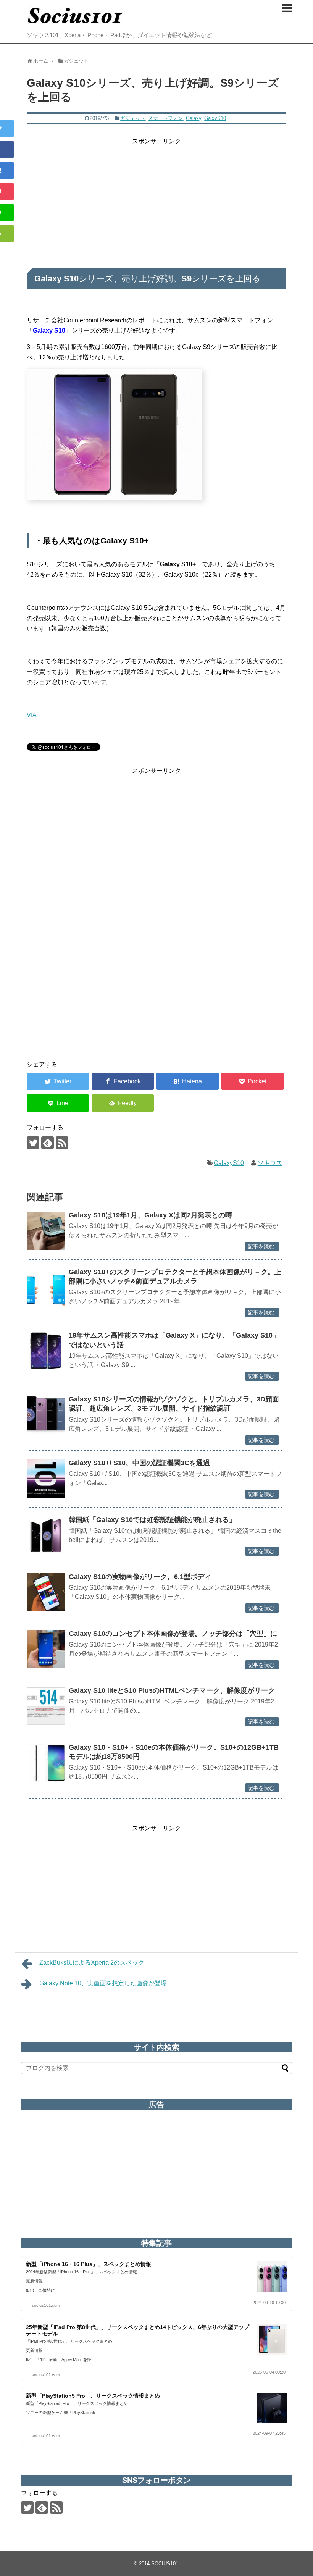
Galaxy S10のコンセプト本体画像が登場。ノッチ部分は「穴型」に (173, 1634)
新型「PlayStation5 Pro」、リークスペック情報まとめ (93, 2396)
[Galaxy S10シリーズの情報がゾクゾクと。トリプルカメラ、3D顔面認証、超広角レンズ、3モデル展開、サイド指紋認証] (46, 1415)
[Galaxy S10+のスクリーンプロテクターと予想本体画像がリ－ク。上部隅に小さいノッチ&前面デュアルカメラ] (46, 1288)
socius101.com (46, 2305)
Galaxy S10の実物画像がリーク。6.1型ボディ (140, 1577)
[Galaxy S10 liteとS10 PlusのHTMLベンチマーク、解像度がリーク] (46, 1706)
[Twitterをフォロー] (33, 1143)
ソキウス (270, 1163)
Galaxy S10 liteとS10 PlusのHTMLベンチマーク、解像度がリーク (172, 1690)
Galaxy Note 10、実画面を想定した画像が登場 (103, 1983)
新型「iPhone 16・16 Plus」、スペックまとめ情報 (89, 2264)
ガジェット (133, 118)
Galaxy (194, 118)
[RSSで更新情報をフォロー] (62, 1143)
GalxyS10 (215, 118)
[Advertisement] (156, 200)
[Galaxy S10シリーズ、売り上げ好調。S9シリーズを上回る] (188, 1081)
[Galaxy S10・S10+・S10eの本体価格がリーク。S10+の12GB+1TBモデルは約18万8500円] (46, 1763)
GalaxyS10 (229, 1163)
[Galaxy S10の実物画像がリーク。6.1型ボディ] (46, 1592)
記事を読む (261, 1246)
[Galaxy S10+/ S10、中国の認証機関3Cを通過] (46, 1479)
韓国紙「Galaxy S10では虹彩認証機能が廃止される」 (152, 1520)
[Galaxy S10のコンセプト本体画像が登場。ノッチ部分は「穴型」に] (46, 1649)
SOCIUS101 (165, 2564)
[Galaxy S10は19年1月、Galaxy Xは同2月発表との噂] (46, 1231)
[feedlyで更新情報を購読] (48, 1143)
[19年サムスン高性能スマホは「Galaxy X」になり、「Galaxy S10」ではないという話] (46, 1351)
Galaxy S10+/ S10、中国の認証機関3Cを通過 (139, 1463)
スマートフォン (165, 118)
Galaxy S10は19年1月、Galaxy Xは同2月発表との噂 (150, 1215)
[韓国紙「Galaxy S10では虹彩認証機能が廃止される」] (46, 1535)
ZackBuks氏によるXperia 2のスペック (92, 1963)
